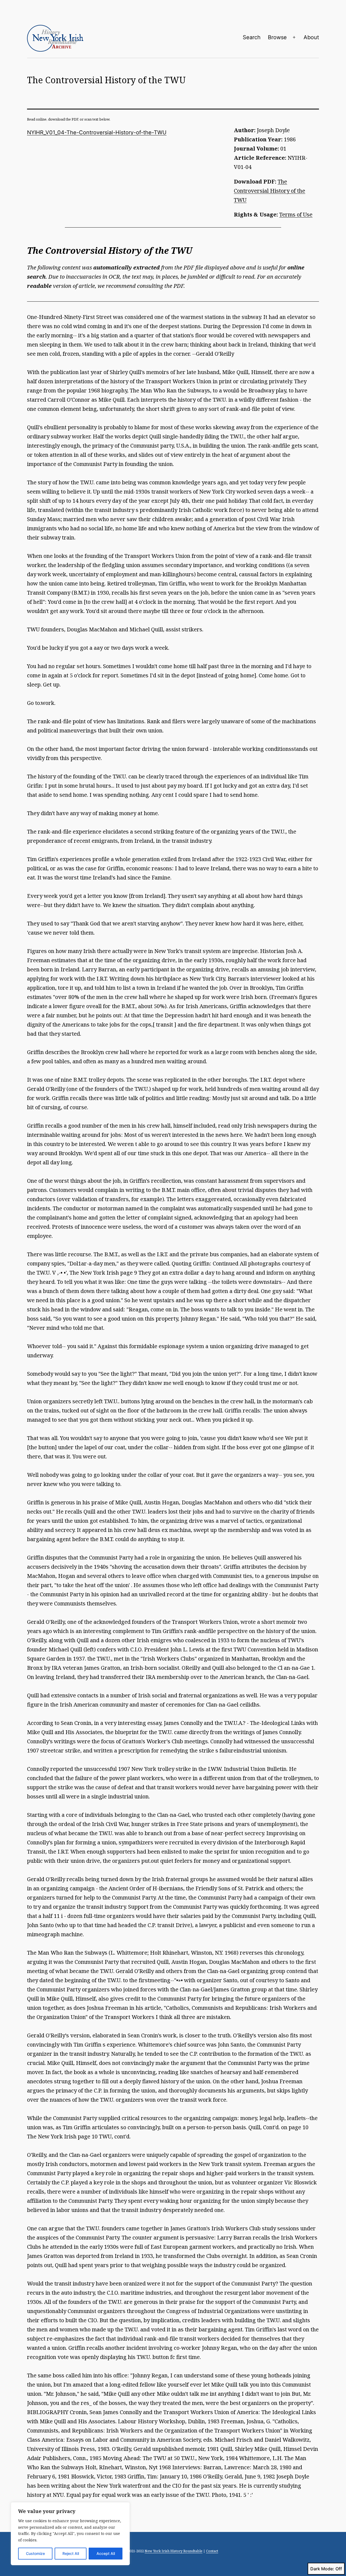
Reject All (71, 2553)
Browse (277, 37)
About (311, 37)
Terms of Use (296, 214)
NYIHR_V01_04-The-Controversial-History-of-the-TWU (97, 132)
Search (252, 37)
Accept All (106, 2553)
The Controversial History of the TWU (270, 191)
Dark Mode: (322, 2569)
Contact (212, 2551)
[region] (70, 2534)
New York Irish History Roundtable (174, 2551)
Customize (35, 2553)
